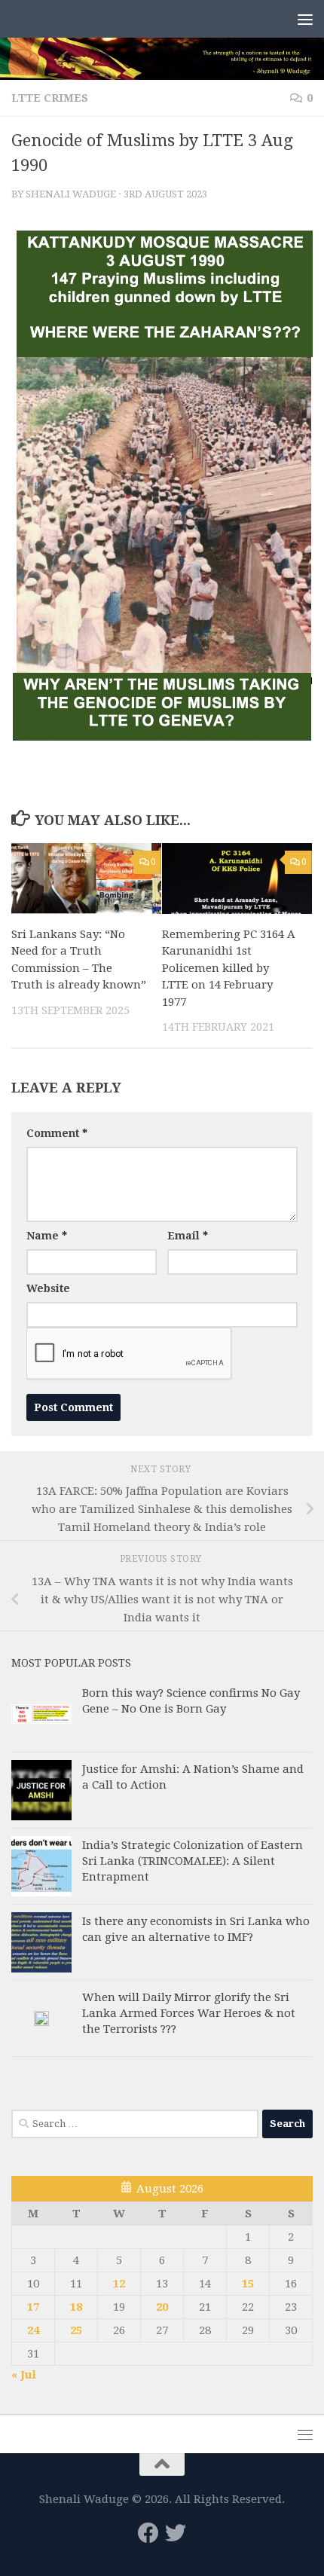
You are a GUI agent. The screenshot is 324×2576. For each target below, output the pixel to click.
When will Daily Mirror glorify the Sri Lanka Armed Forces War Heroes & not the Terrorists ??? (189, 2013)
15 (248, 2284)
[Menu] (305, 19)
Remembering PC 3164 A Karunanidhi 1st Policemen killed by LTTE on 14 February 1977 (229, 968)
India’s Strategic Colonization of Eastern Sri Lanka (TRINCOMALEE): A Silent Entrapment (193, 1861)
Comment (57, 1133)
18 (76, 2307)
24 (33, 2330)
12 (119, 2284)
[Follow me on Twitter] (176, 2533)
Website (48, 1288)
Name (47, 1236)
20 (162, 2307)
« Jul (24, 2375)
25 (76, 2330)
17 (33, 2307)
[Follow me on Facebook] (148, 2533)
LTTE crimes (50, 98)
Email (188, 1236)
